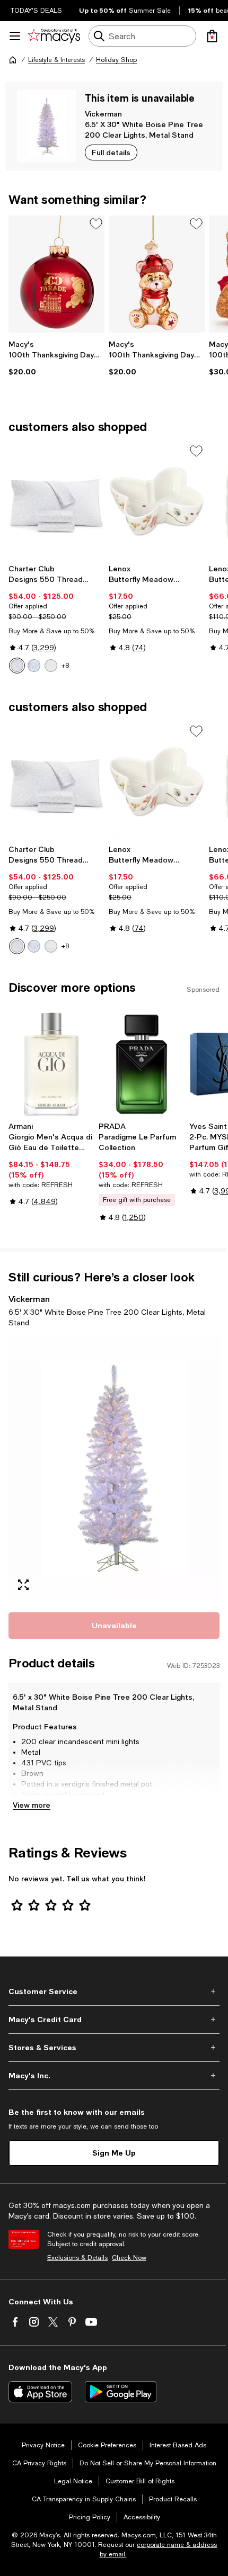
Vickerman (103, 114)
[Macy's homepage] (13, 60)
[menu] (15, 36)
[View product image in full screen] (23, 1585)
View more (32, 1805)
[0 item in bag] (212, 36)
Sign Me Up (114, 2153)
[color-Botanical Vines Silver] (17, 666)
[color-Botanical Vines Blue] (34, 666)
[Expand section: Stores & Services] (114, 2048)
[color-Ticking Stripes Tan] (51, 666)
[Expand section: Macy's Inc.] (114, 2076)
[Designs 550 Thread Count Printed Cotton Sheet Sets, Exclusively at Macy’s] (56, 501)
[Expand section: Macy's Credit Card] (114, 2019)
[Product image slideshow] (114, 1468)
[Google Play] (121, 2392)
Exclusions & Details (77, 2258)
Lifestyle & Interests (56, 60)
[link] (56, 358)
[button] (114, 1468)
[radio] (17, 666)
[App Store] (40, 2392)
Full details (111, 152)
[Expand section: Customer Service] (114, 1991)
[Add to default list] (96, 224)
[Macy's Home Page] (54, 36)
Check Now (129, 2258)
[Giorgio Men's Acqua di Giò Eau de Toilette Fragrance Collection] (51, 1064)
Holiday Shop (116, 60)
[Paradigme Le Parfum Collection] (142, 1064)
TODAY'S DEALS (36, 11)
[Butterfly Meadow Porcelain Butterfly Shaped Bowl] (157, 501)
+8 (65, 666)
